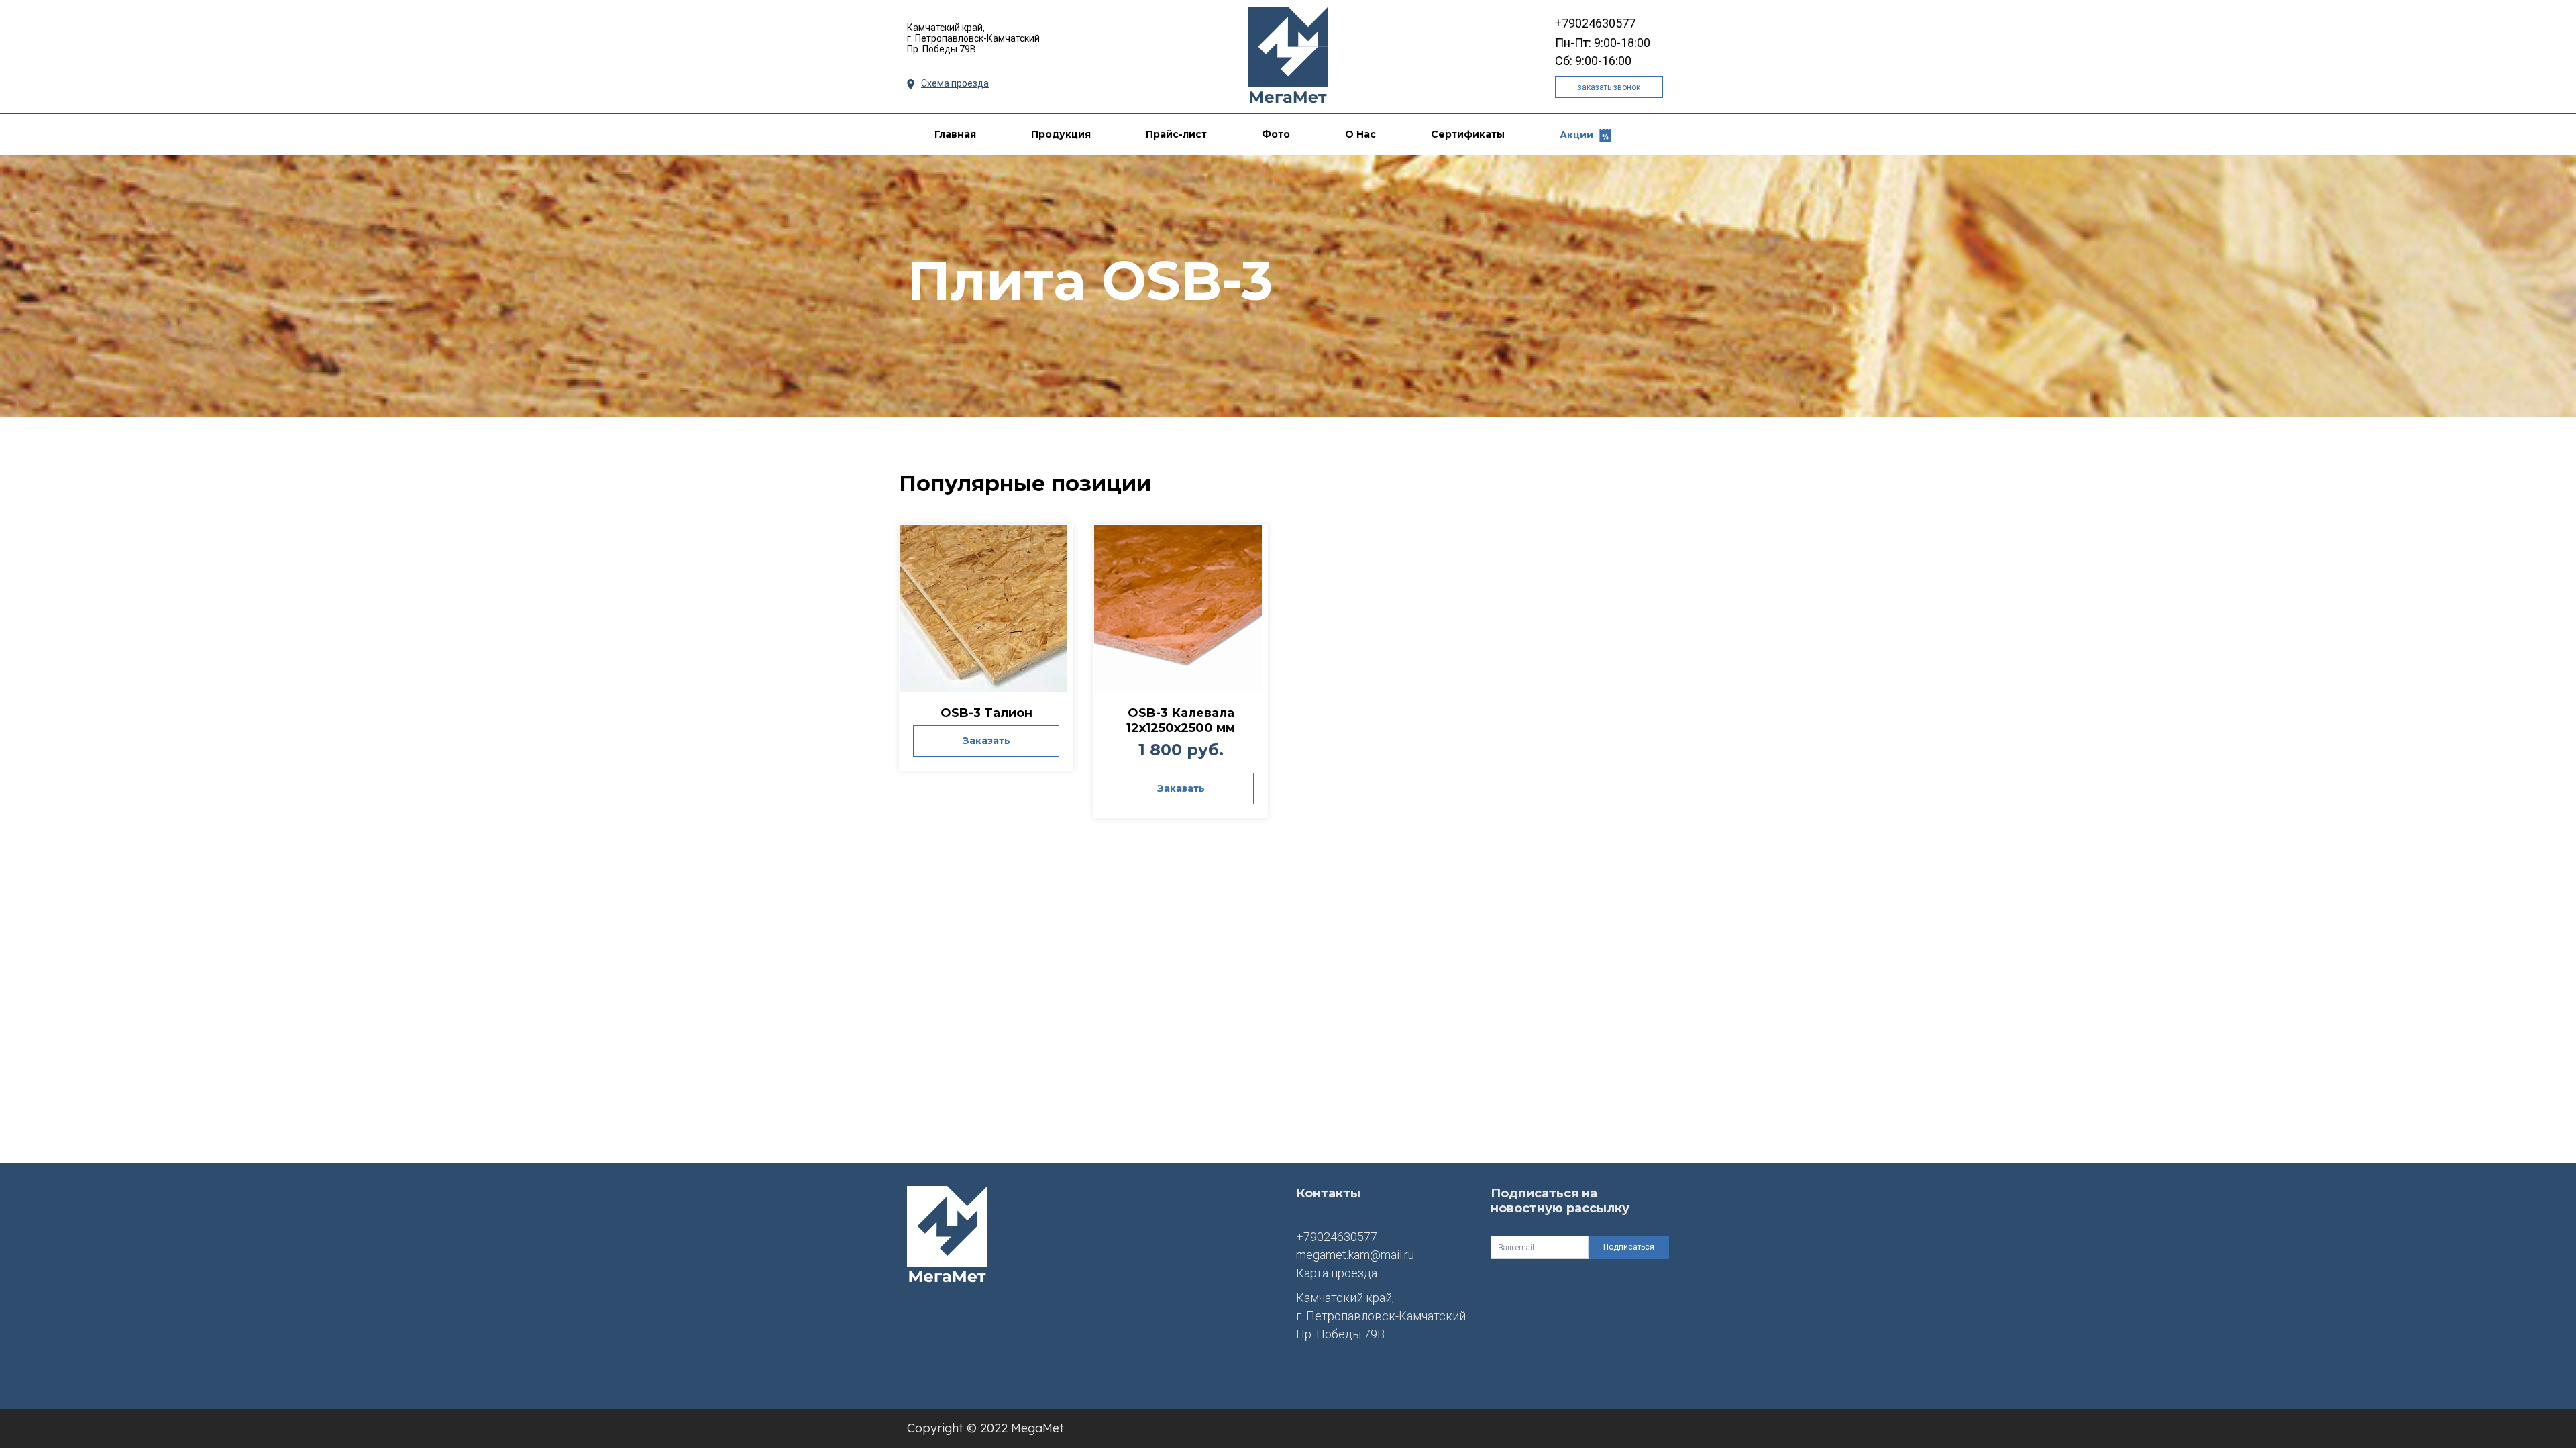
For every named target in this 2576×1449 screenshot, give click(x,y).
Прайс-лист (1176, 134)
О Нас (1360, 134)
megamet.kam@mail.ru (1355, 1255)
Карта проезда (1337, 1273)
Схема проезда (955, 83)
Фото (1276, 134)
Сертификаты (1468, 134)
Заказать (986, 741)
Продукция (1061, 134)
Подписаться (1629, 1247)
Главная (955, 134)
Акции (1576, 135)
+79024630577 (1595, 23)
